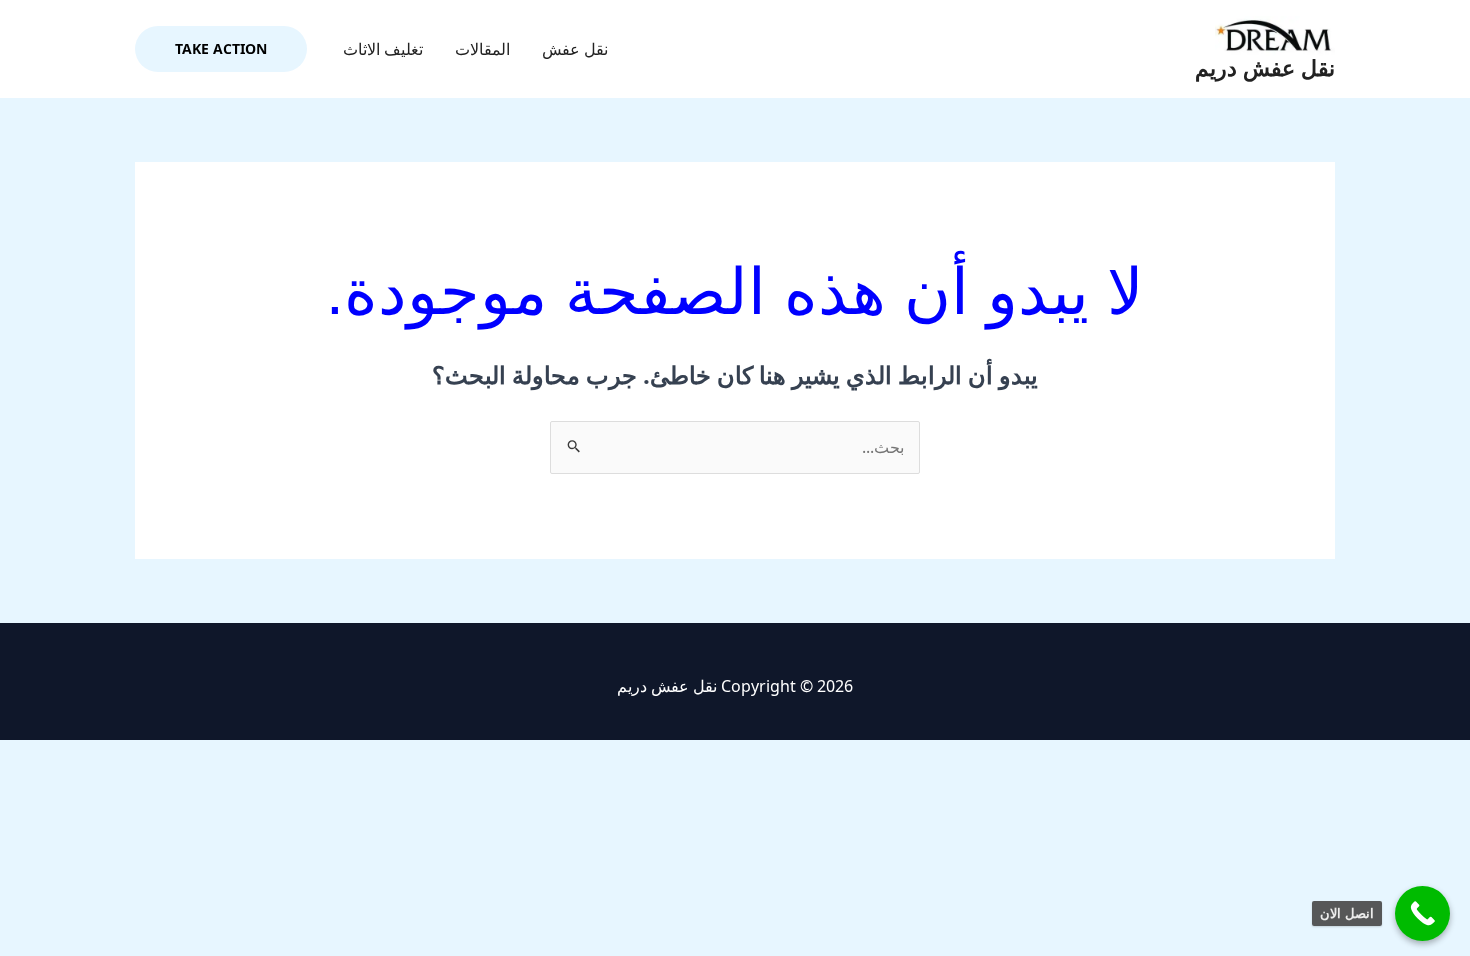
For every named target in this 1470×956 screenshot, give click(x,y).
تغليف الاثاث (383, 49)
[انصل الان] (1422, 913)
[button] (221, 49)
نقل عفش (575, 49)
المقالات (482, 49)
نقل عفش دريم (1265, 68)
